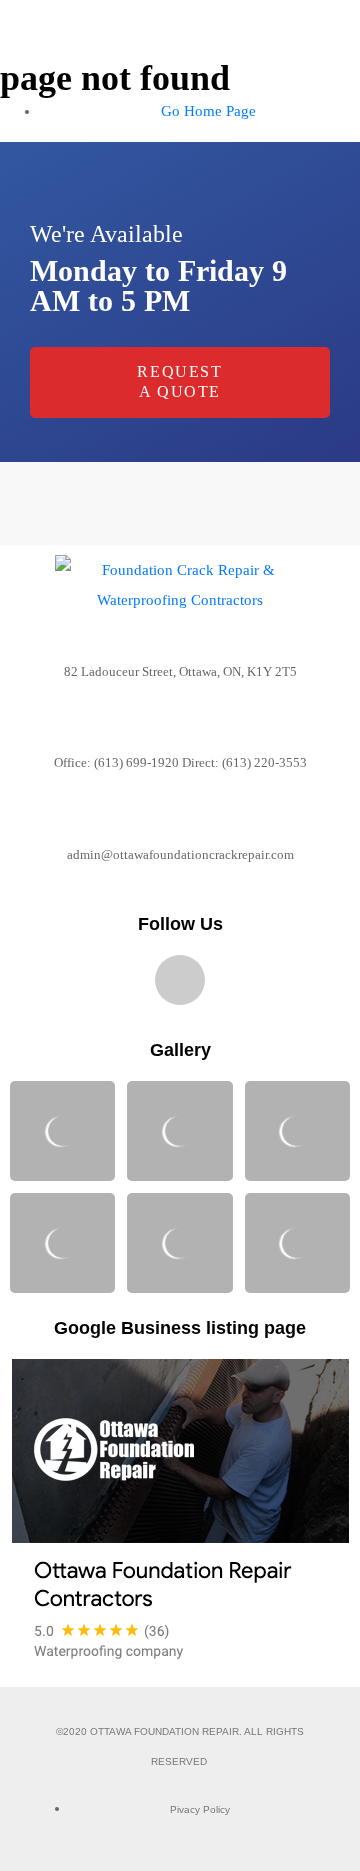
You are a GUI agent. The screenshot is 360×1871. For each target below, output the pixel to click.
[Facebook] (180, 980)
